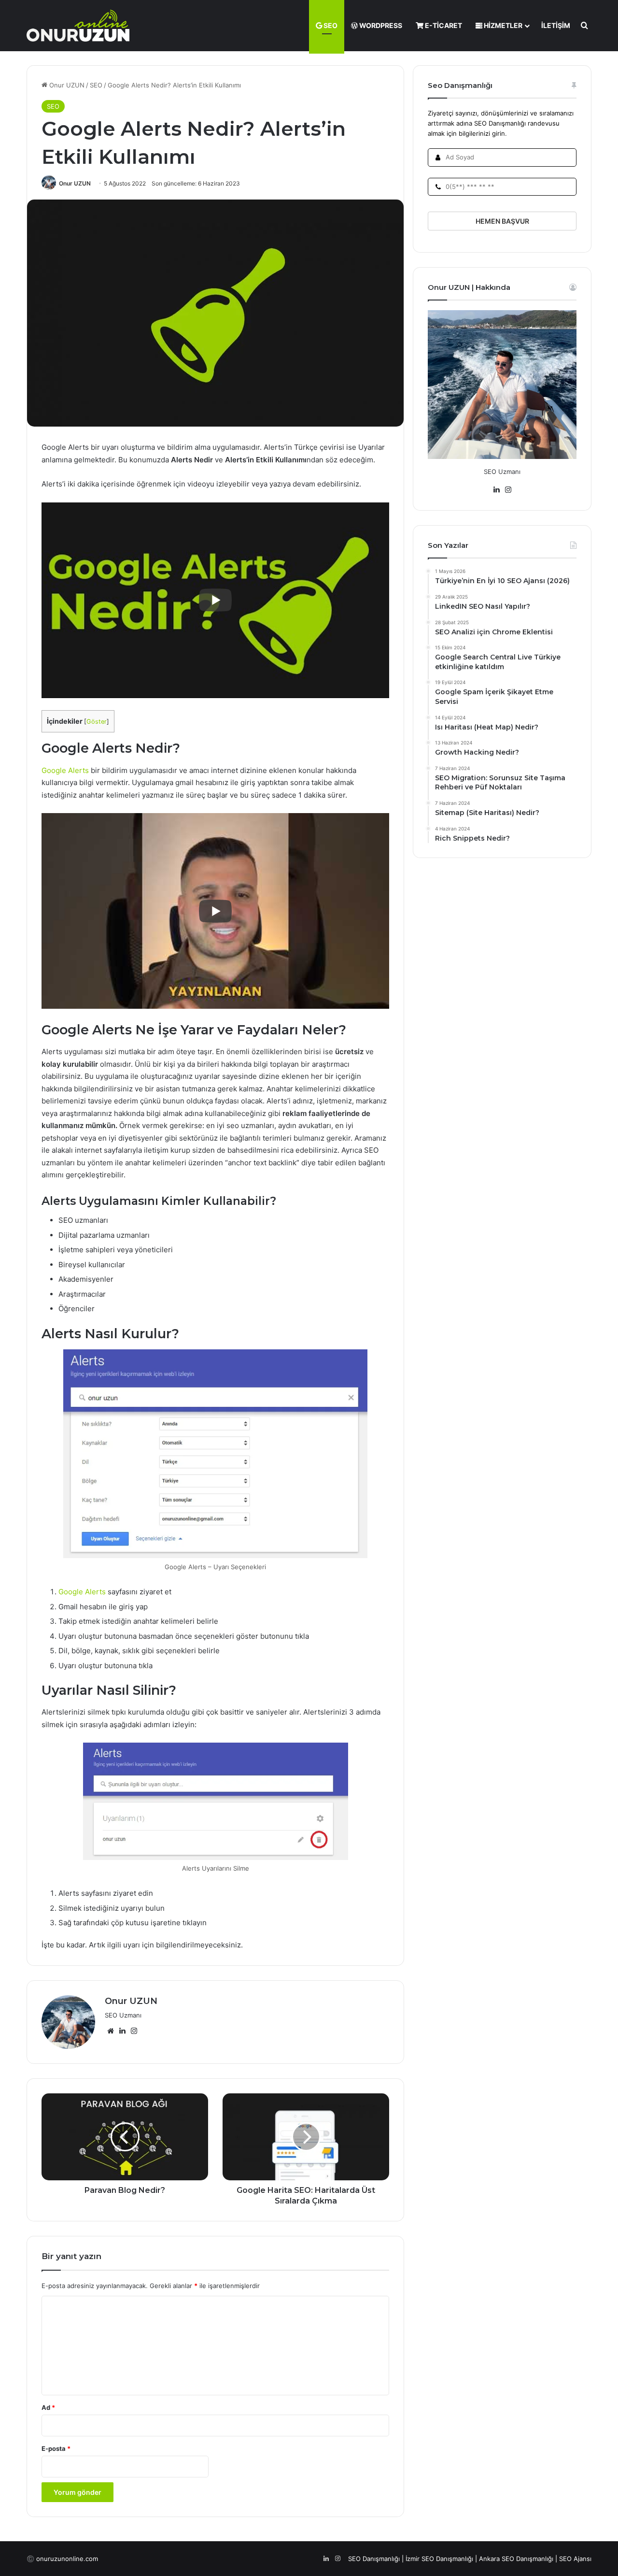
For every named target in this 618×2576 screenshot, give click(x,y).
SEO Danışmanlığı (374, 2559)
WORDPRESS (380, 25)
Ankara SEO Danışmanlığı (516, 2559)
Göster (97, 722)
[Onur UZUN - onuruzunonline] (78, 25)
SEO (330, 25)
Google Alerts (65, 770)
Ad (48, 2407)
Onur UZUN (66, 85)
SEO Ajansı (575, 2559)
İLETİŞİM (556, 25)
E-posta (56, 2448)
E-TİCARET (443, 25)
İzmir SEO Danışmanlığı (439, 2559)
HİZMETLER (502, 25)
